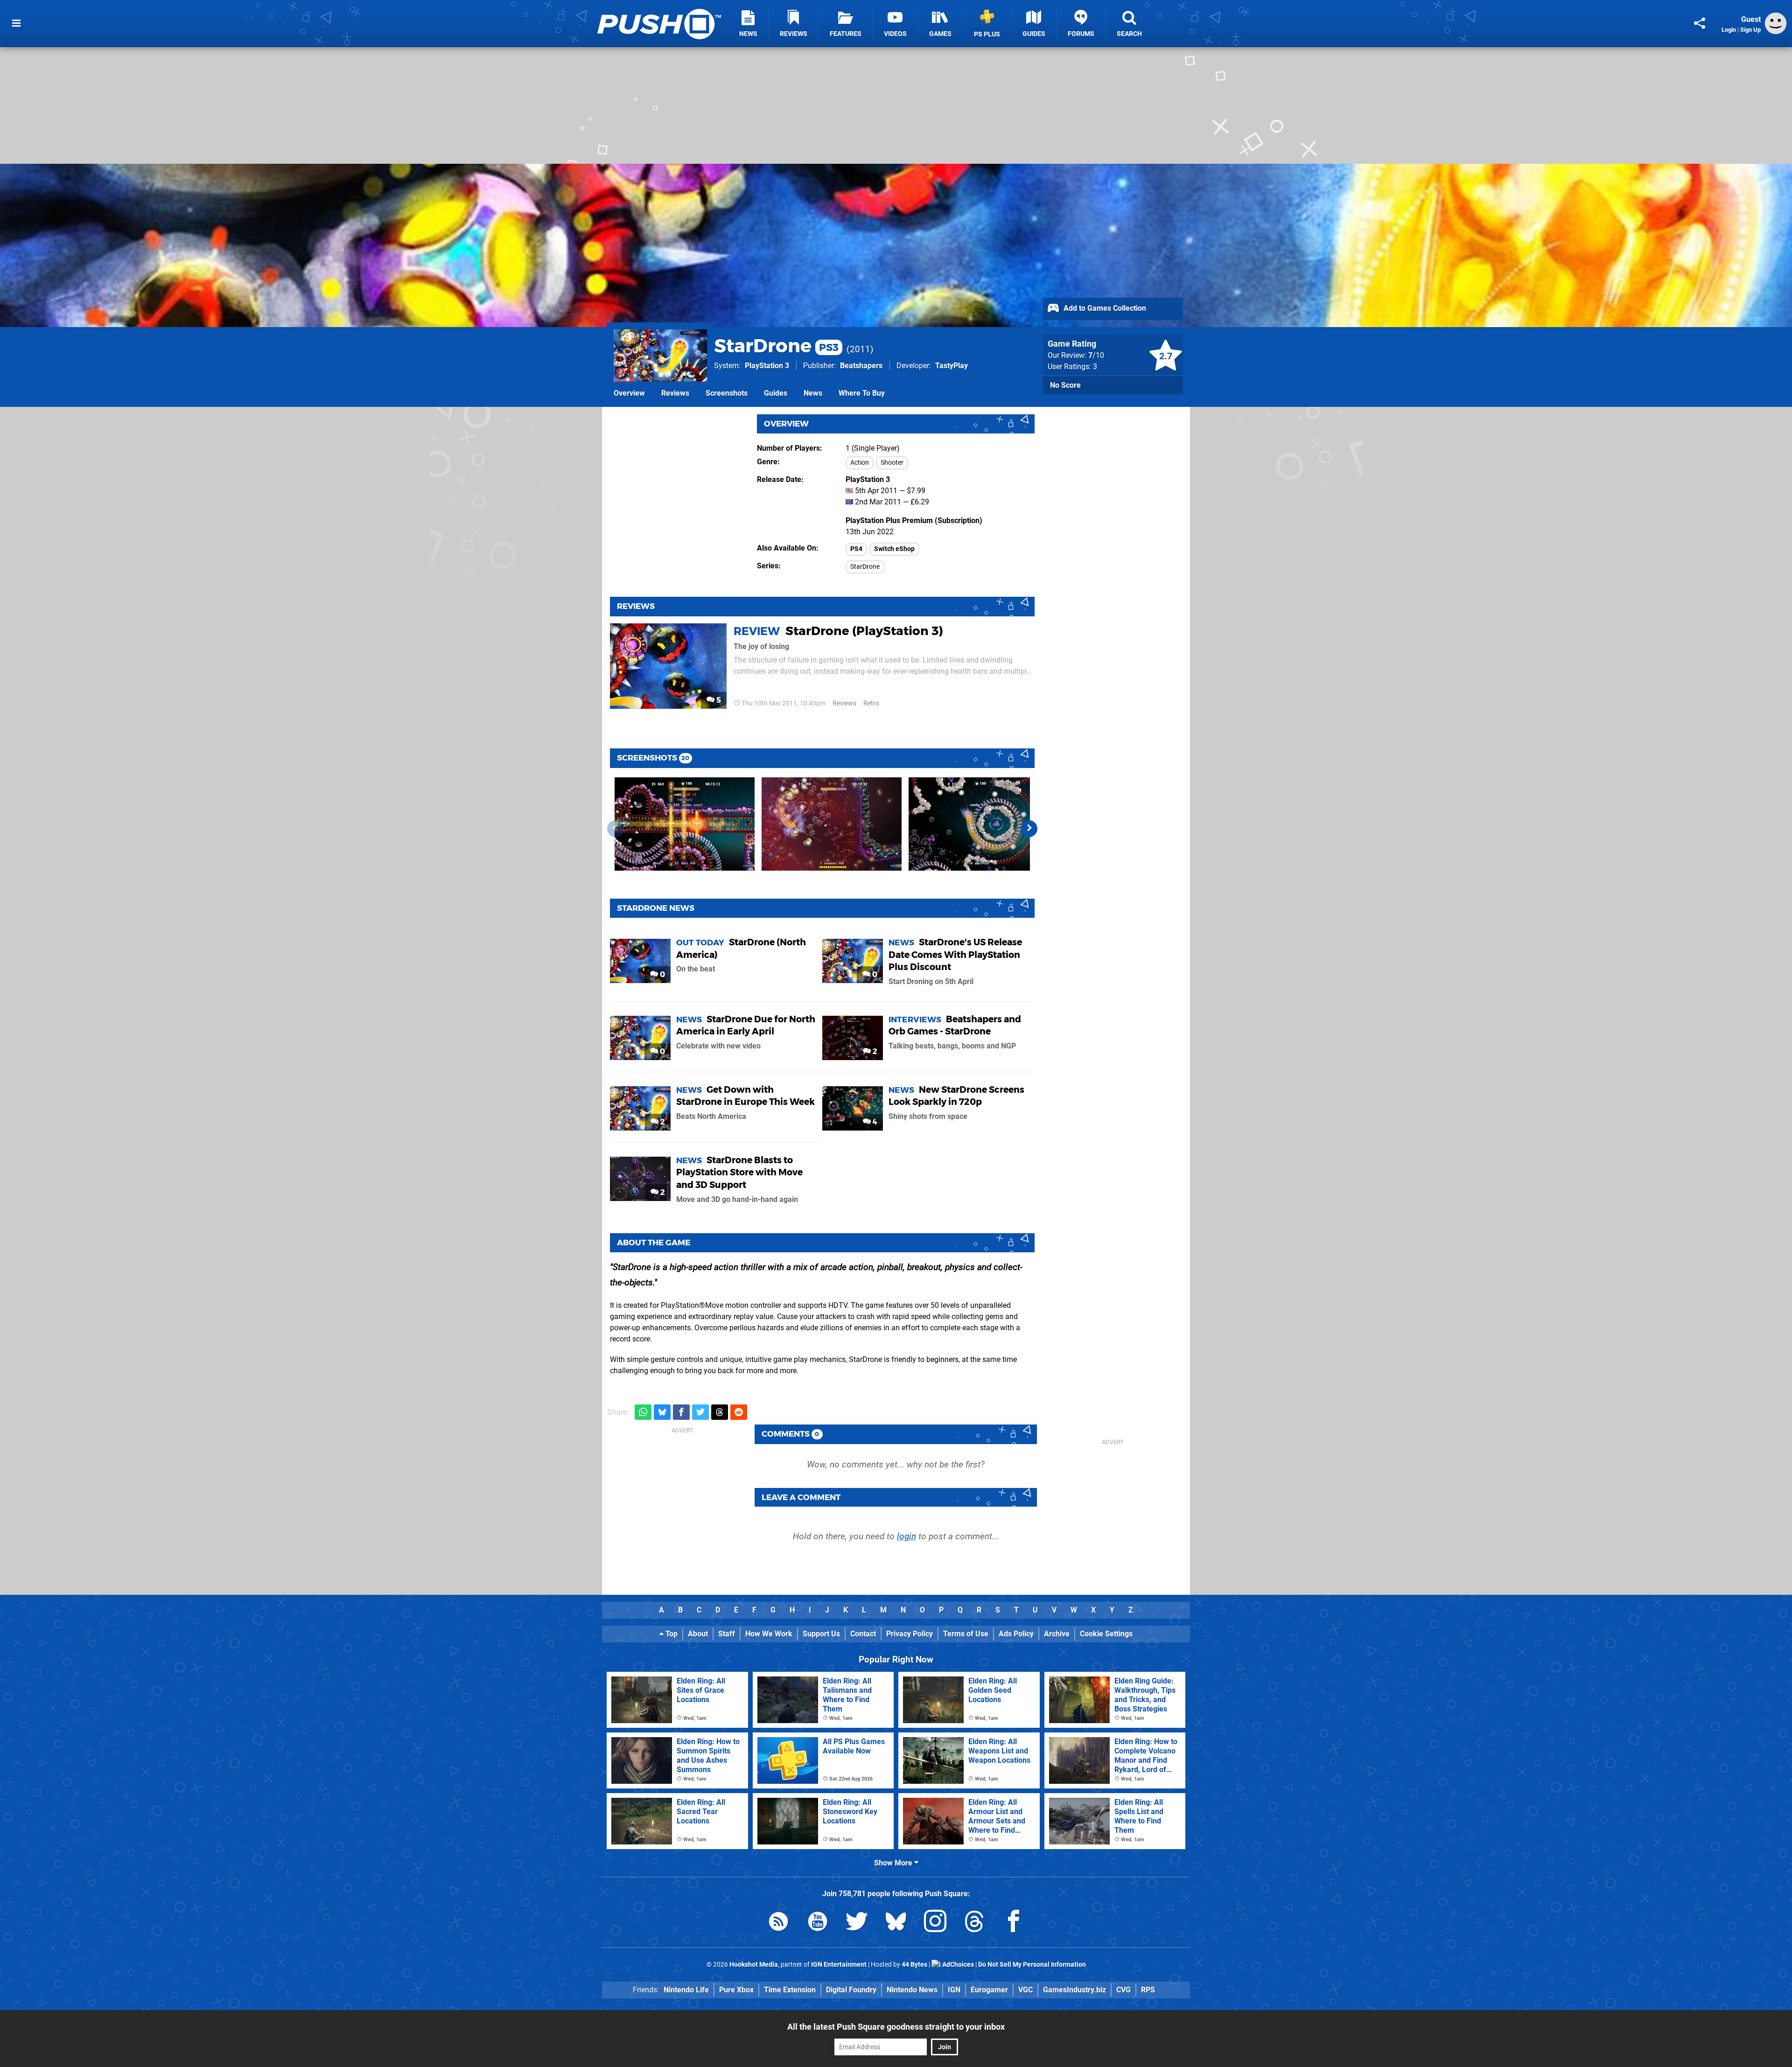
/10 (1096, 355)
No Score (1065, 385)
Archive (1057, 1634)
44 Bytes (914, 1965)
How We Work (769, 1634)
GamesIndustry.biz (1074, 1990)
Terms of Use (966, 1634)
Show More (894, 1863)
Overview (629, 393)
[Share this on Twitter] (700, 1412)
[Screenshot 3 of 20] (979, 824)
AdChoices (957, 1965)
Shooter (892, 463)
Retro (871, 703)
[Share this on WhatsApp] (643, 1412)
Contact (863, 1634)
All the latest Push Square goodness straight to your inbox (896, 2027)
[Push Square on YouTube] (818, 1923)
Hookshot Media (754, 1965)
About (698, 1634)
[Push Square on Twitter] (857, 1923)
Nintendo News (912, 1990)
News (813, 393)
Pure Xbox (736, 1990)
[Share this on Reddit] (739, 1412)
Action (860, 463)
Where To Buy (862, 393)
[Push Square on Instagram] (935, 1923)
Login (1729, 30)
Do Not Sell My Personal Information (1032, 1965)
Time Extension (790, 1990)
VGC (1025, 1990)
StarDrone (776, 346)
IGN (954, 1990)
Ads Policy (1016, 1634)
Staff (727, 1634)
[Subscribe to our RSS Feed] (778, 1923)
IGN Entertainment (839, 1965)
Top (671, 1634)
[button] (1029, 829)
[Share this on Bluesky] (662, 1412)
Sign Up (1750, 30)
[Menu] (16, 23)
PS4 (856, 549)
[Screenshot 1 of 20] (685, 824)
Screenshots (727, 393)
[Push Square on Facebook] (1014, 1923)
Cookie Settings (1106, 1634)
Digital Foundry (851, 1990)
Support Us (821, 1634)
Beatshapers (861, 366)
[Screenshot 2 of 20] (832, 824)
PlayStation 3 (767, 366)
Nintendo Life (686, 1990)
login (906, 1536)
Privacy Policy (910, 1634)
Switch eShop (894, 549)
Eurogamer (989, 1990)
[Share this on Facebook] (681, 1412)
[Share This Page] (1700, 23)
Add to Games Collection (1104, 308)
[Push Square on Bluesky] (896, 1923)
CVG (1123, 1990)
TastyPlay (952, 366)
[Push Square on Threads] (974, 1923)
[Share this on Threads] (720, 1412)
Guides (776, 393)
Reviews (675, 393)
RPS (1148, 1990)
